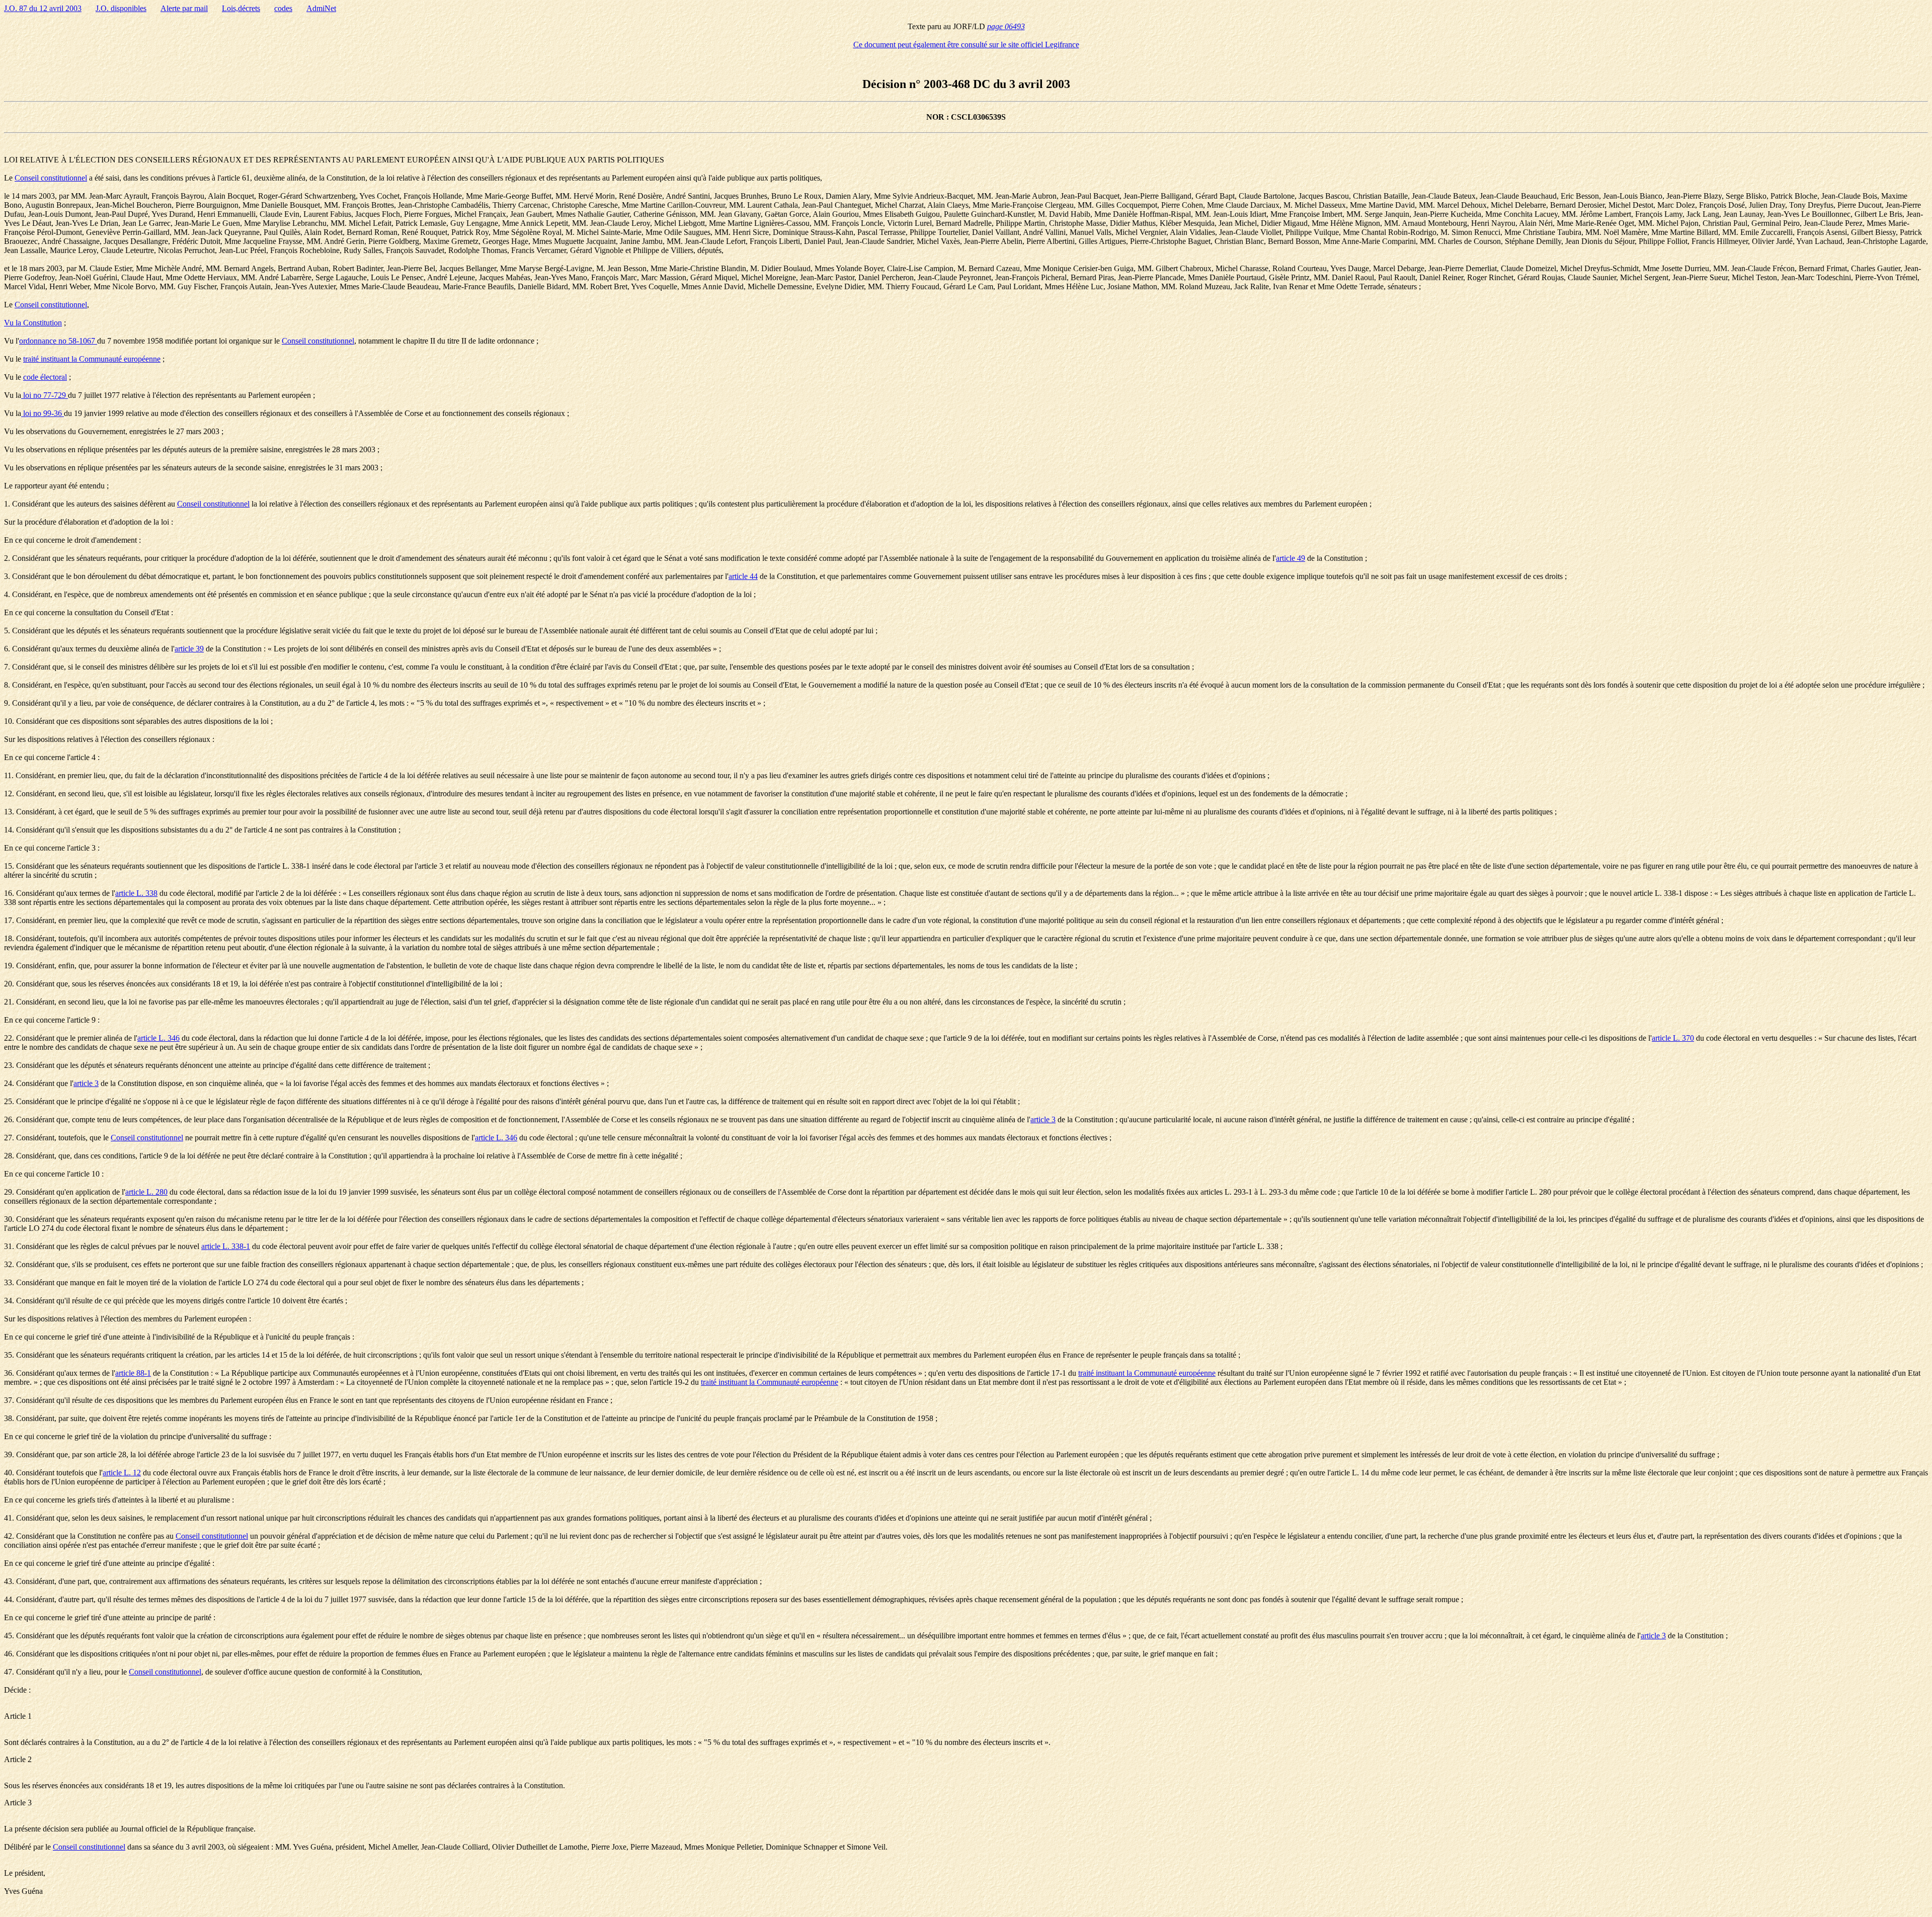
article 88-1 (133, 1373)
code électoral (45, 377)
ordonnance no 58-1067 (58, 341)
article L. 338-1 (226, 1246)
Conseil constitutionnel (51, 178)
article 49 (1291, 558)
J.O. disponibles (121, 8)
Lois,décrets (241, 8)
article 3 (86, 1083)
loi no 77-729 (45, 395)
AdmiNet (321, 8)
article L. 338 (136, 893)
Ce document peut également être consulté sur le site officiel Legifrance (966, 45)
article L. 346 (158, 1038)
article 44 (743, 576)
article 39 (189, 649)
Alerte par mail (184, 8)
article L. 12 (122, 1473)
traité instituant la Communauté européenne (92, 359)
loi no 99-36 (43, 413)
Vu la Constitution (33, 323)
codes (283, 8)
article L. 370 (1673, 1038)
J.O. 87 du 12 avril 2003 (43, 8)
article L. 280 (146, 1192)
